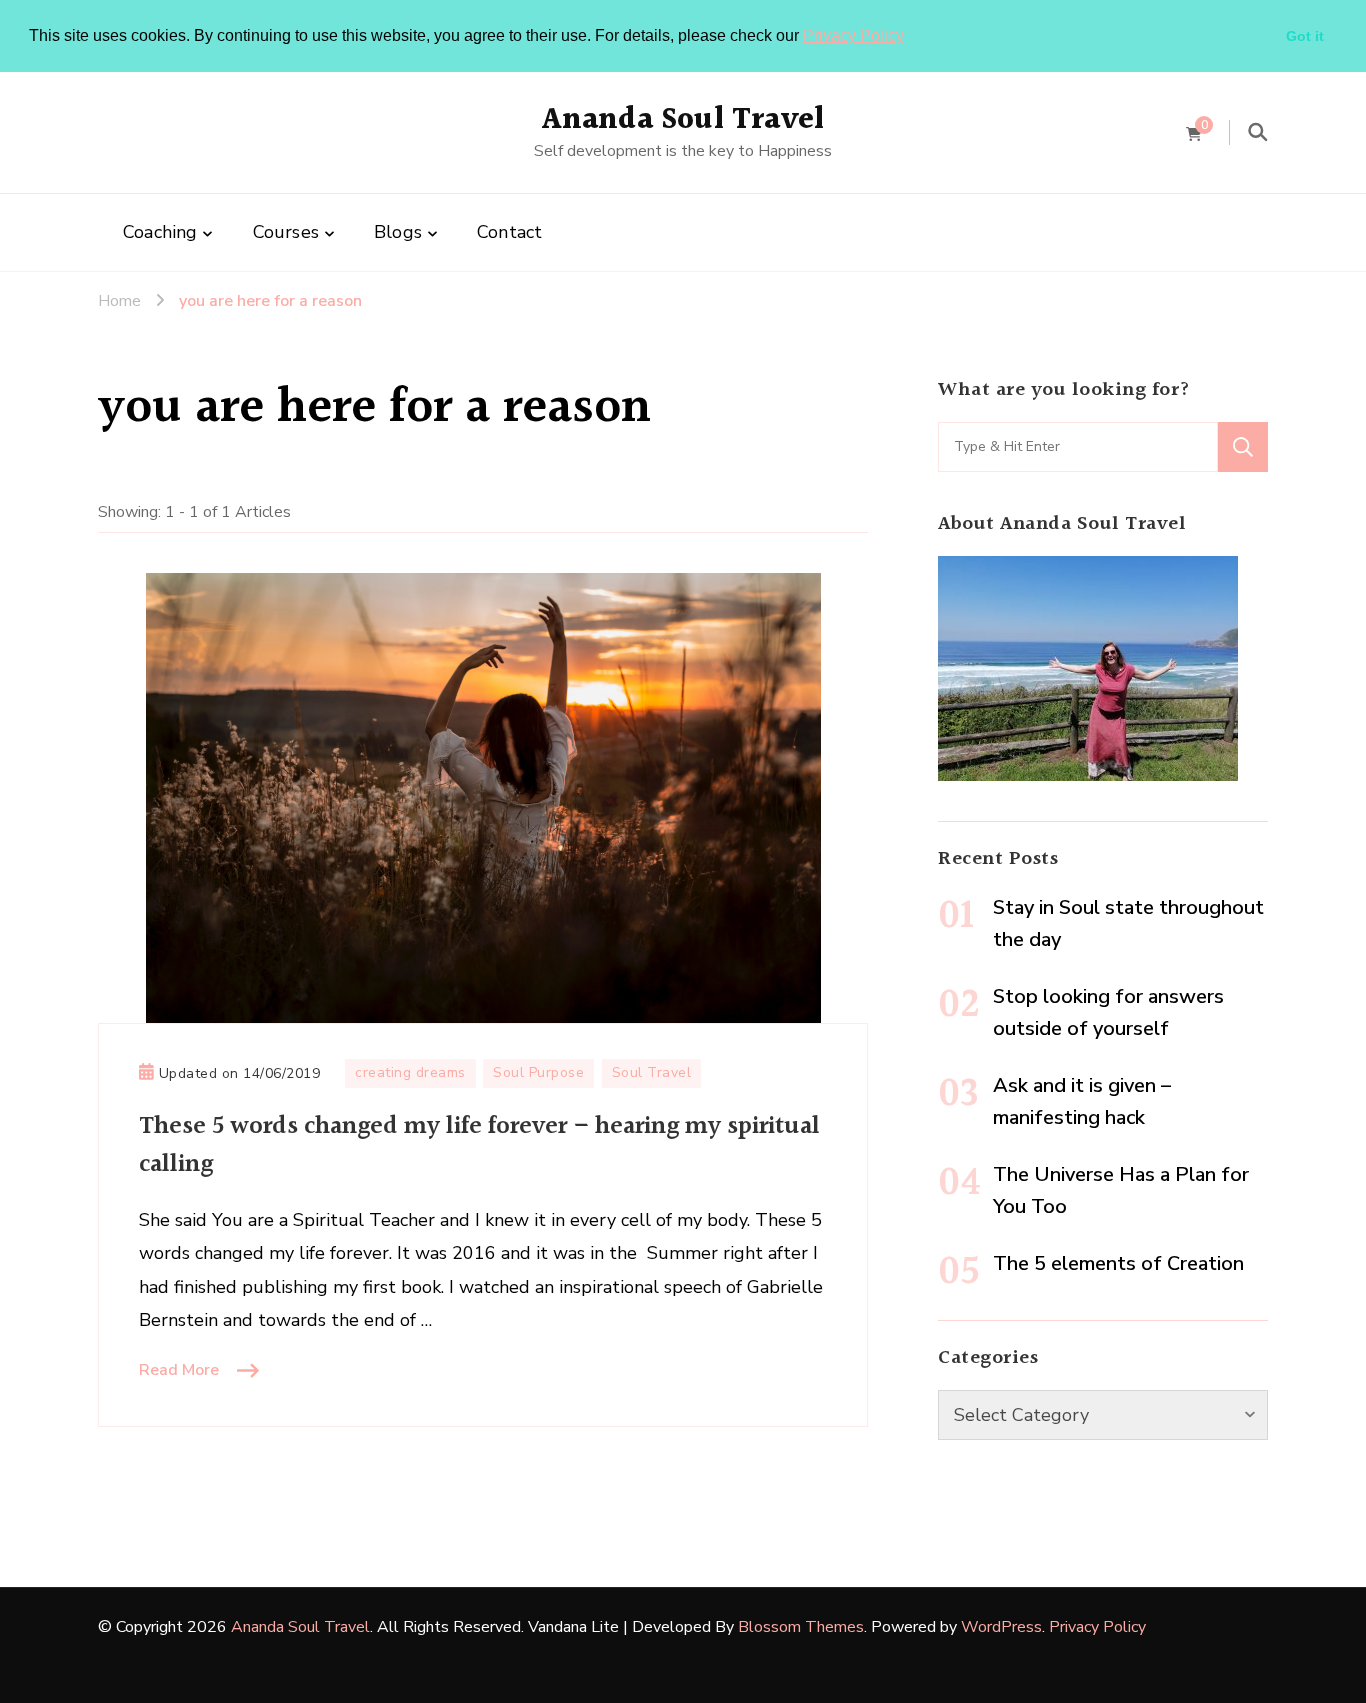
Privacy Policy (853, 35)
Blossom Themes (801, 1627)
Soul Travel (652, 1072)
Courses (286, 232)
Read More (179, 1370)
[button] (911, 37)
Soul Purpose (538, 1072)
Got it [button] (1305, 36)
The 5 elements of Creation (1118, 1263)
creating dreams (410, 1072)
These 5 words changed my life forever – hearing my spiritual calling (479, 1145)
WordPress (1001, 1627)
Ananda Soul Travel (683, 120)
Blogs (398, 232)
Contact (509, 232)
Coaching (160, 232)
